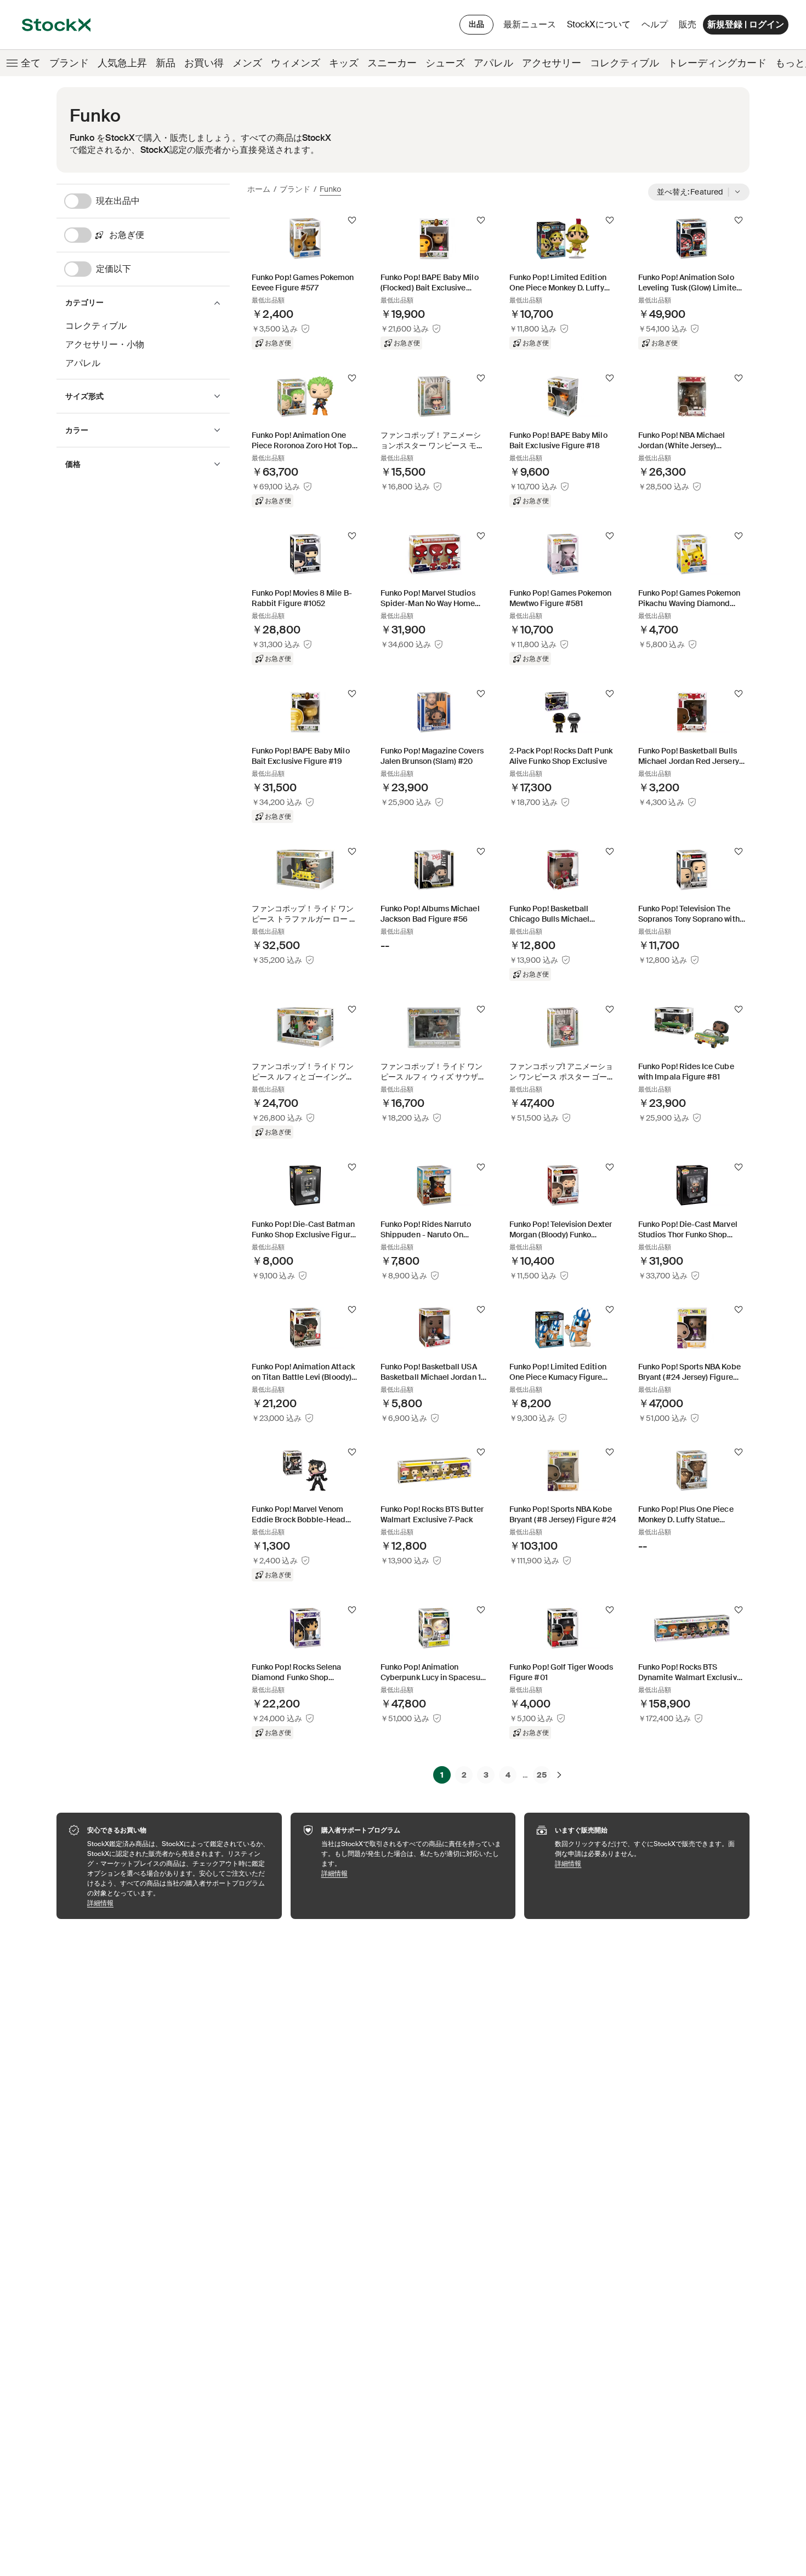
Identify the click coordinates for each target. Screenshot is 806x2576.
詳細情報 (179, 1903)
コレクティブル (625, 63)
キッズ (344, 63)
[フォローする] (352, 220)
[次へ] (559, 1775)
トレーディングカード (717, 63)
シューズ (445, 63)
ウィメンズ (296, 63)
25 (542, 1775)
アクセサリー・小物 (105, 344)
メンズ (247, 63)
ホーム (259, 189)
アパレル (493, 63)
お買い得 (204, 63)
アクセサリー (552, 63)
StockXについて (601, 27)
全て (31, 63)
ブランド (69, 63)
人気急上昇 (122, 63)
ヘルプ (655, 24)
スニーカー (392, 63)
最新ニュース (530, 24)
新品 (166, 63)
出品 (476, 24)
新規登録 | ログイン (746, 24)
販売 (688, 24)
